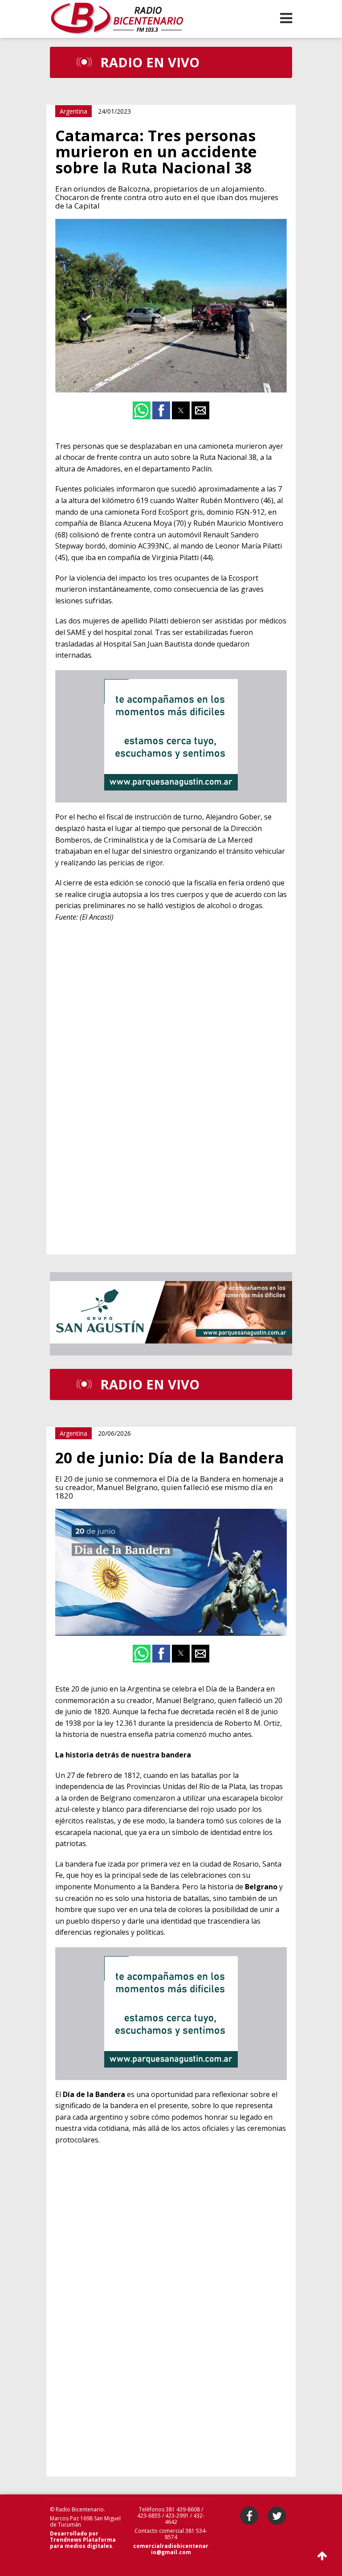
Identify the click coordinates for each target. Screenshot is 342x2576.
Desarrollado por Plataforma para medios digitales (83, 2540)
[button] (286, 18)
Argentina (73, 111)
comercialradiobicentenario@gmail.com (171, 2549)
